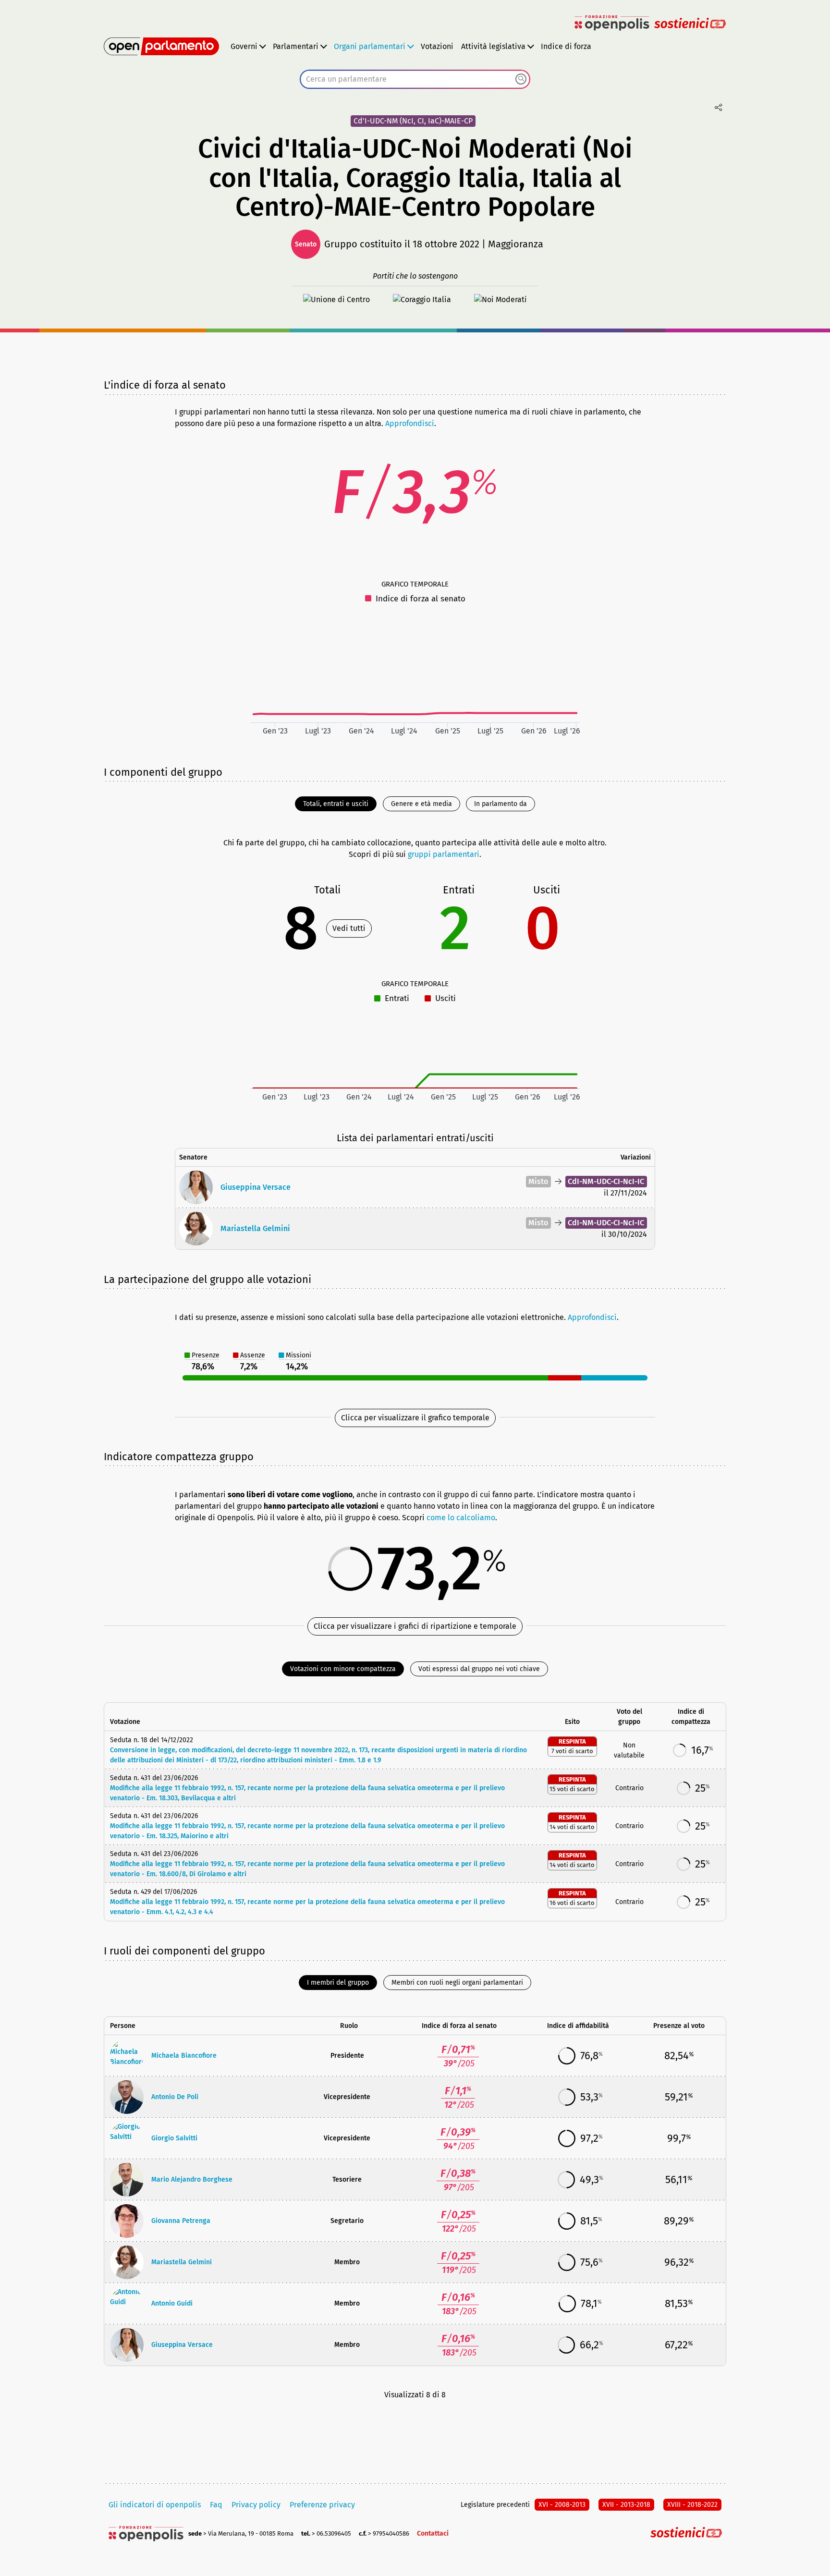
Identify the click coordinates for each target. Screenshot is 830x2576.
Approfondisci (410, 423)
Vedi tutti (349, 928)
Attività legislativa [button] (493, 46)
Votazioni (437, 46)
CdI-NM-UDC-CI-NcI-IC (606, 1181)
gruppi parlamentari (444, 854)
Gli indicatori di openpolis (155, 2505)
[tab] (336, 804)
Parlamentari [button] (296, 46)
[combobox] (415, 79)
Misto (538, 1181)
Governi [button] (244, 46)
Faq (216, 2505)
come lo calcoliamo (461, 1518)
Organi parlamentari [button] (370, 46)
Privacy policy (256, 2505)
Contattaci (433, 2533)
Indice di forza (566, 46)
